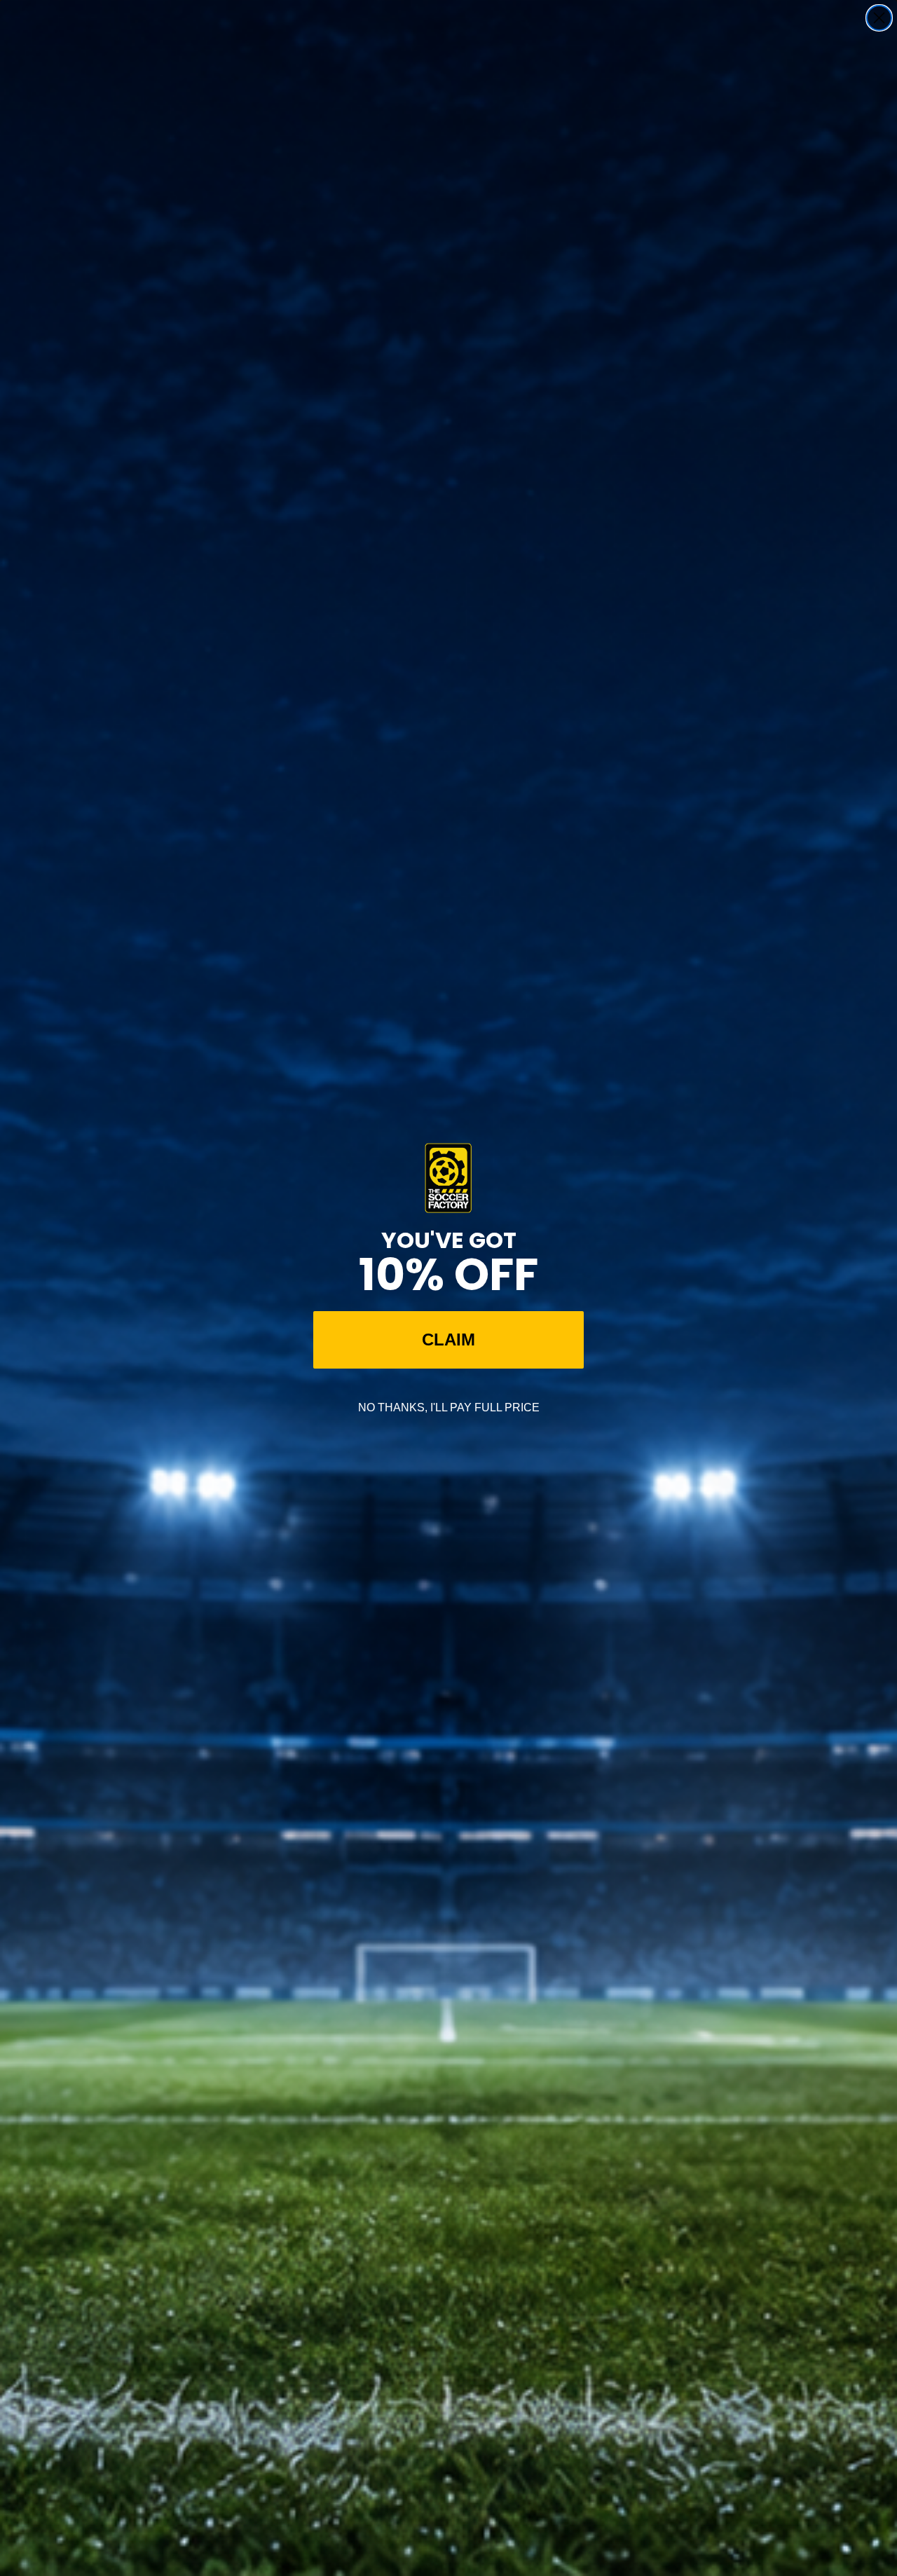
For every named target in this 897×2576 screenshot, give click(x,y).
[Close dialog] (879, 18)
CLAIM (448, 1340)
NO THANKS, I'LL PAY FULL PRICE (449, 1407)
